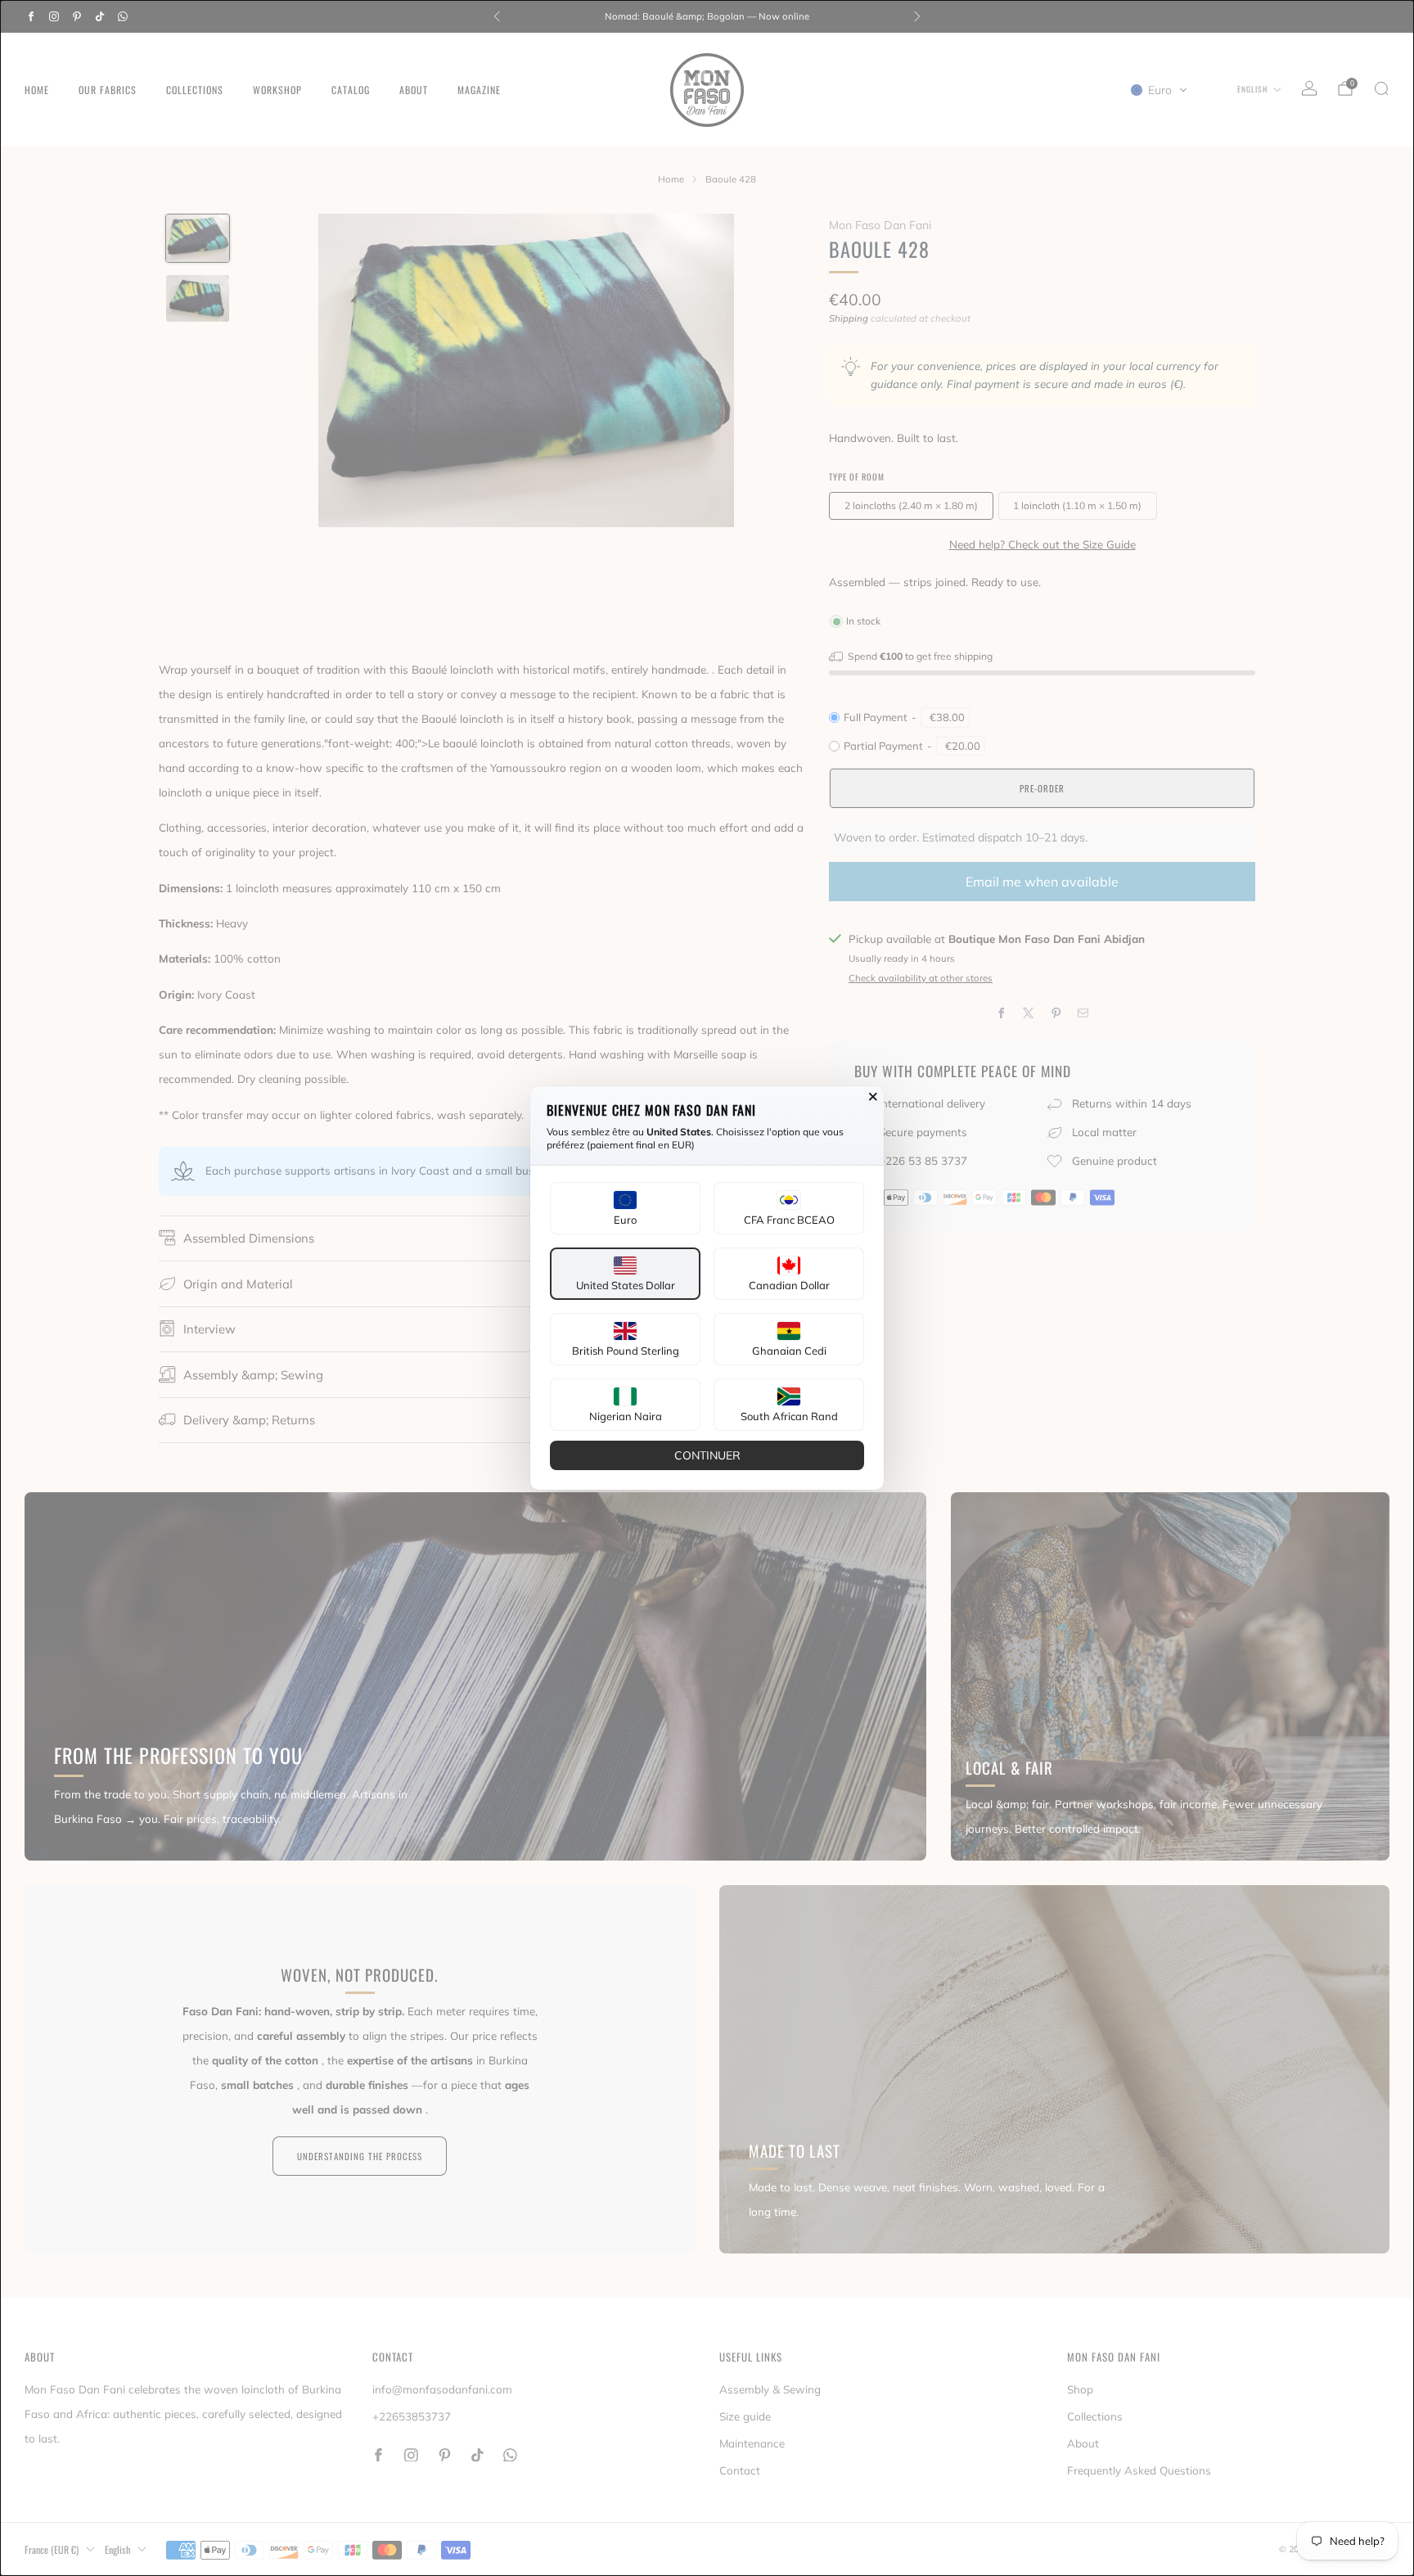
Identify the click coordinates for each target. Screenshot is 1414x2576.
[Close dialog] (873, 1097)
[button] (625, 1208)
